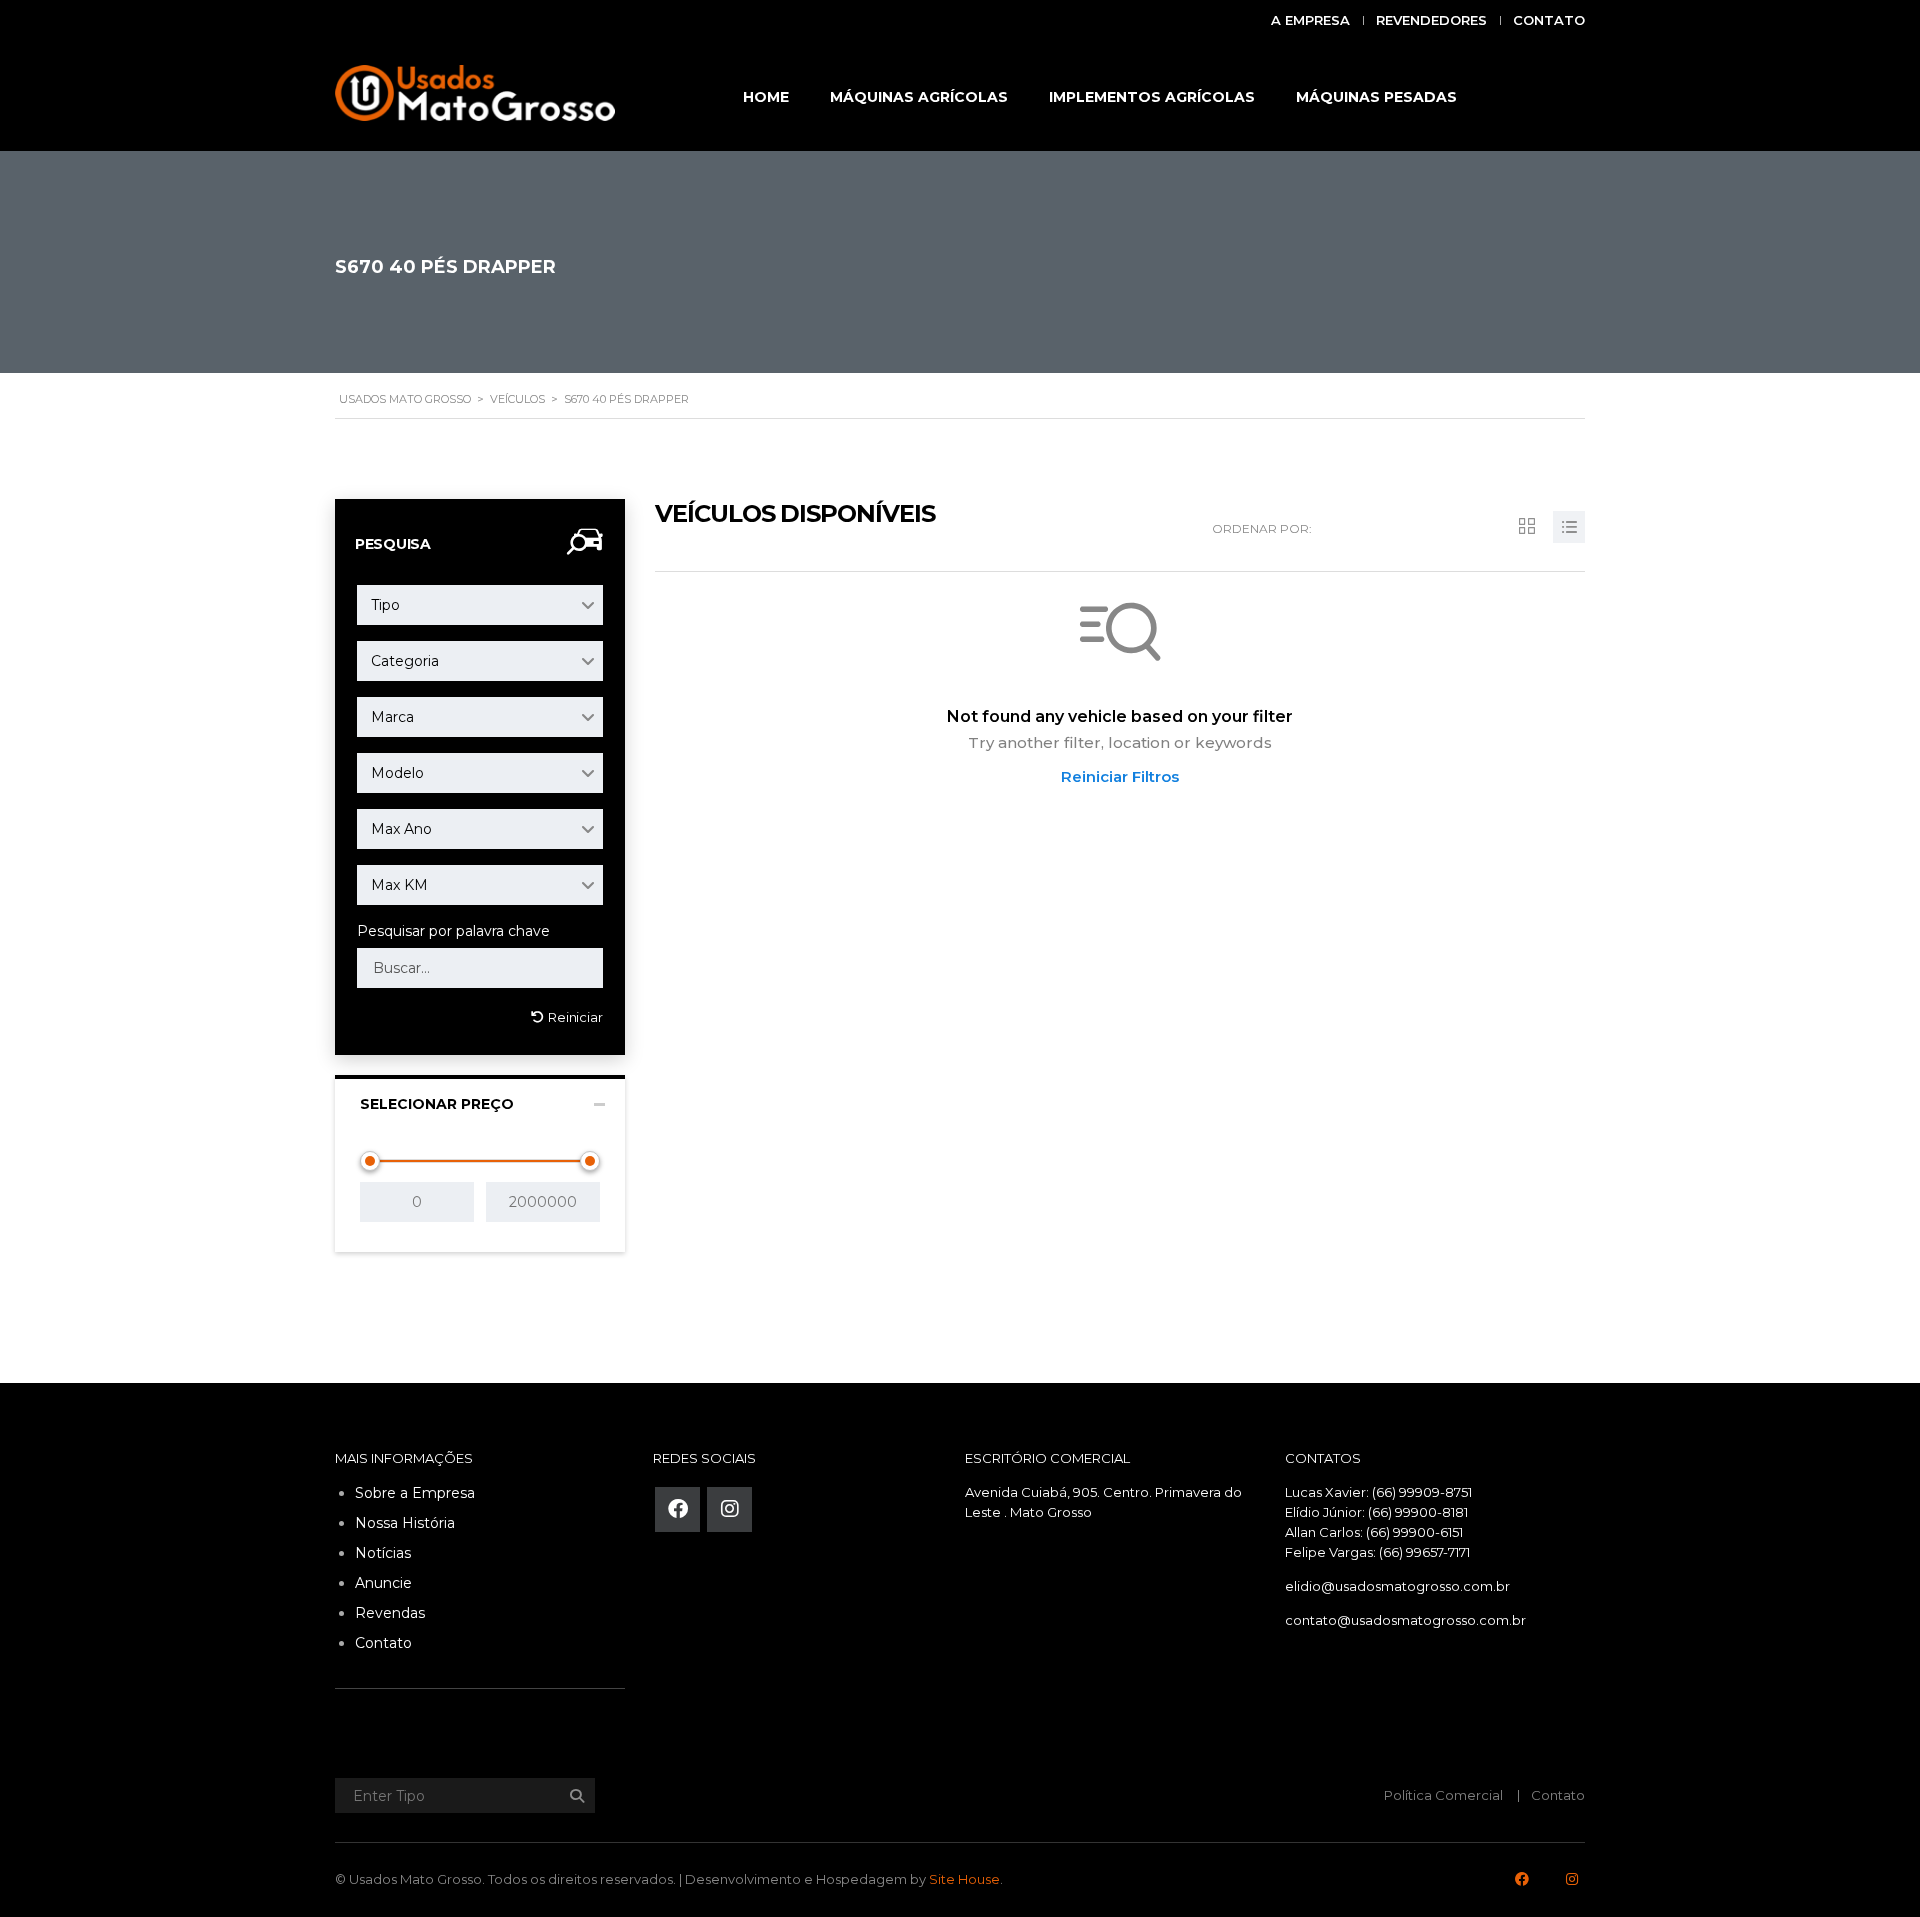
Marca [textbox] (392, 717)
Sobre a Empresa (415, 1493)
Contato (1549, 20)
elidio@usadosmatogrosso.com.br (1397, 1586)
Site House (964, 1879)
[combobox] (480, 605)
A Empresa (1310, 20)
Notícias (383, 1553)
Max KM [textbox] (399, 885)
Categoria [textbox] (405, 661)
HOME (766, 97)
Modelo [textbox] (397, 773)
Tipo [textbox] (385, 605)
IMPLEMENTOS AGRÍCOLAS (1152, 97)
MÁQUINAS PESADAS (1376, 97)
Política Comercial (1443, 1795)
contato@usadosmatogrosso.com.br (1405, 1620)
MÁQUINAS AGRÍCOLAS (919, 97)
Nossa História (405, 1523)
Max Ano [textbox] (401, 829)
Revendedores (1431, 20)
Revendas (390, 1613)
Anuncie (383, 1583)
